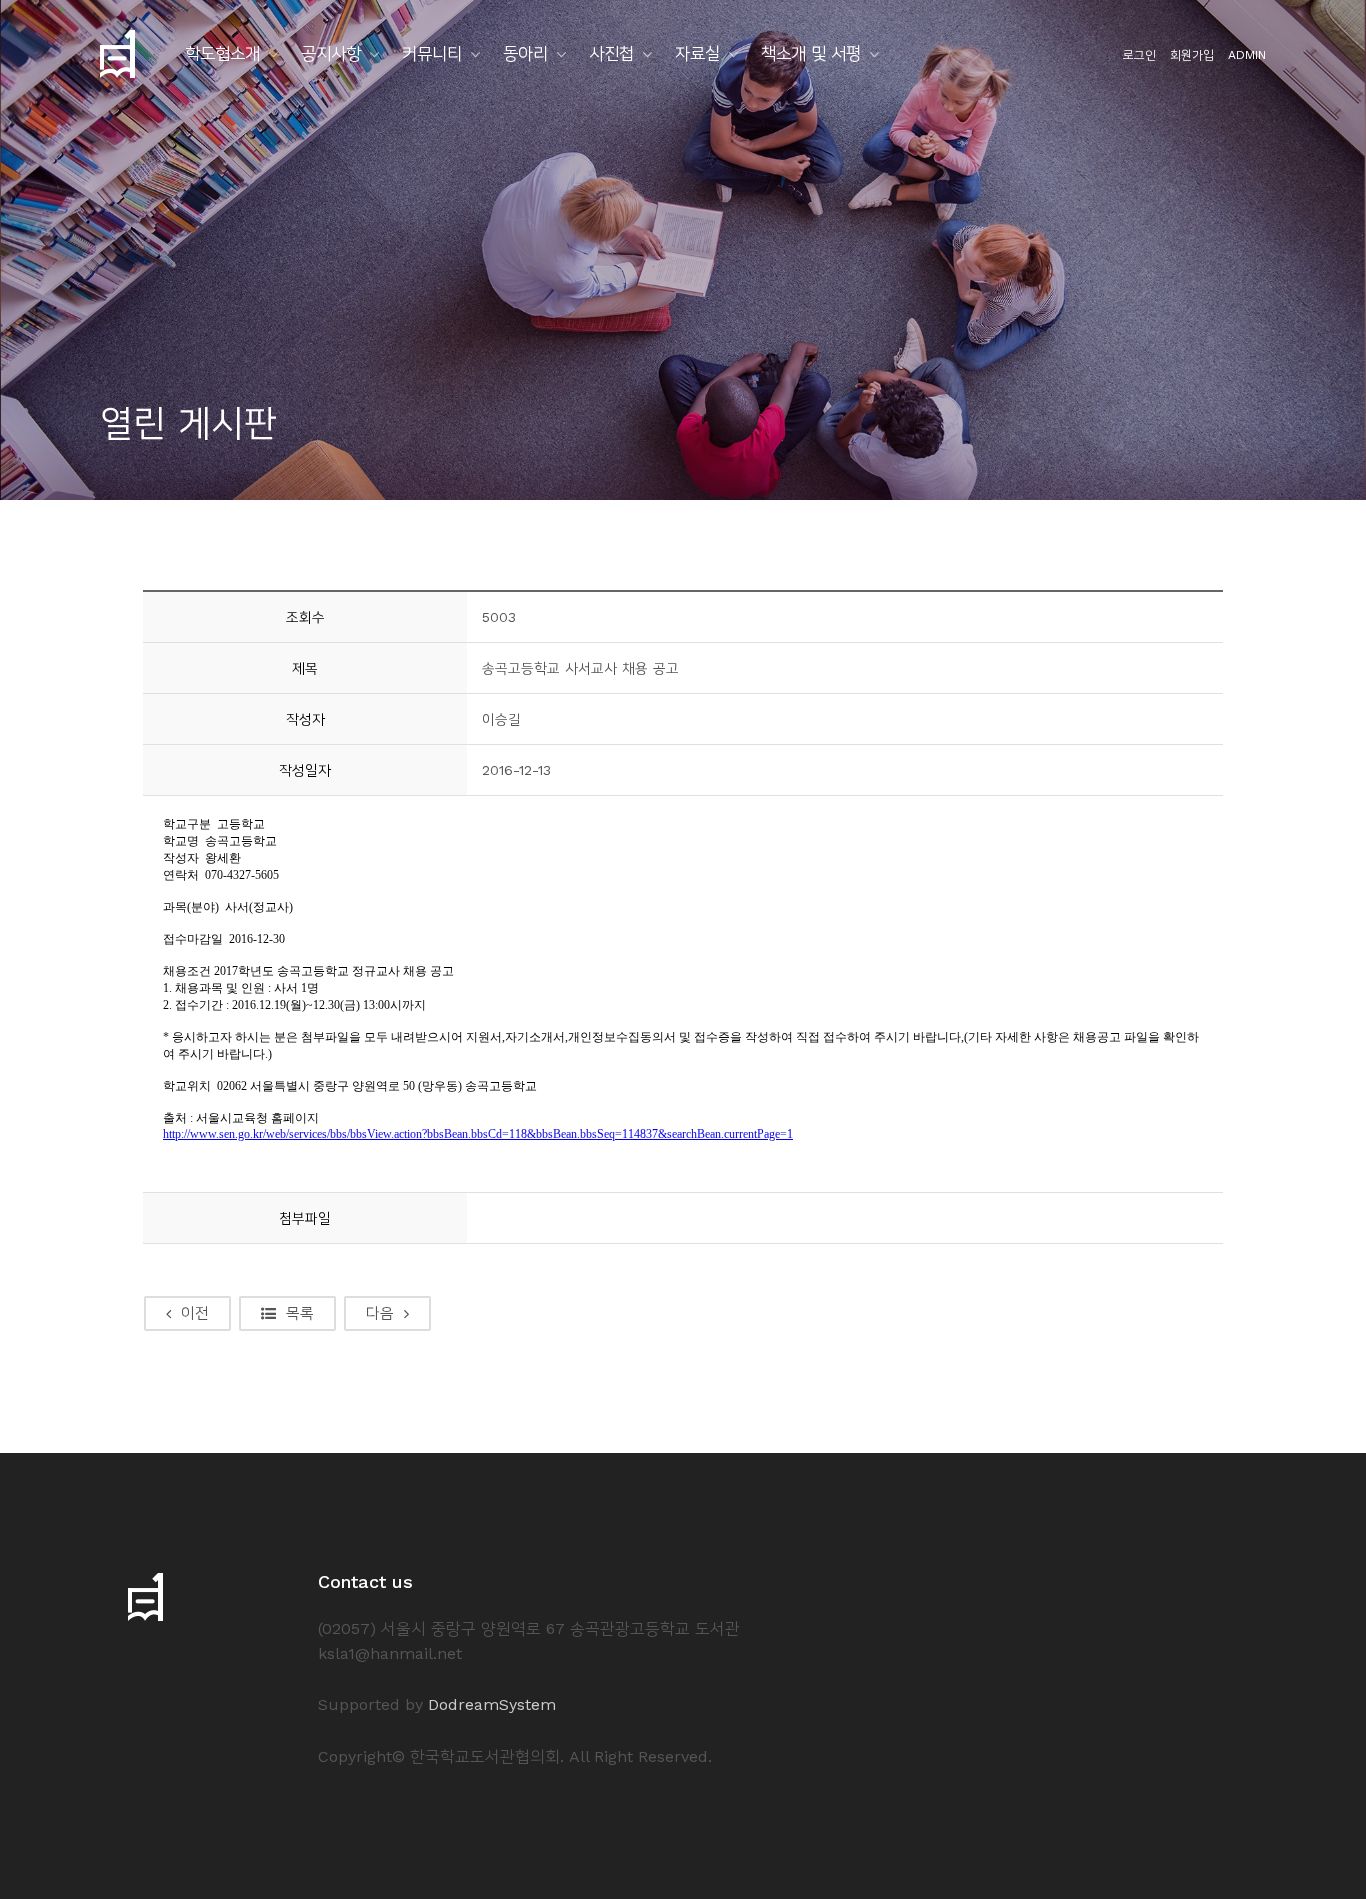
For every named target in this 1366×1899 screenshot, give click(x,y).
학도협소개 (222, 53)
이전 (195, 1313)
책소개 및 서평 (811, 53)
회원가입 (1192, 55)
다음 (380, 1313)
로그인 (1139, 55)
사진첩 (611, 53)
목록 (300, 1313)
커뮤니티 (432, 53)
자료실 (697, 53)
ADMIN (1247, 55)
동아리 (525, 53)
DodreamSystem (492, 1704)
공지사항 (331, 53)
